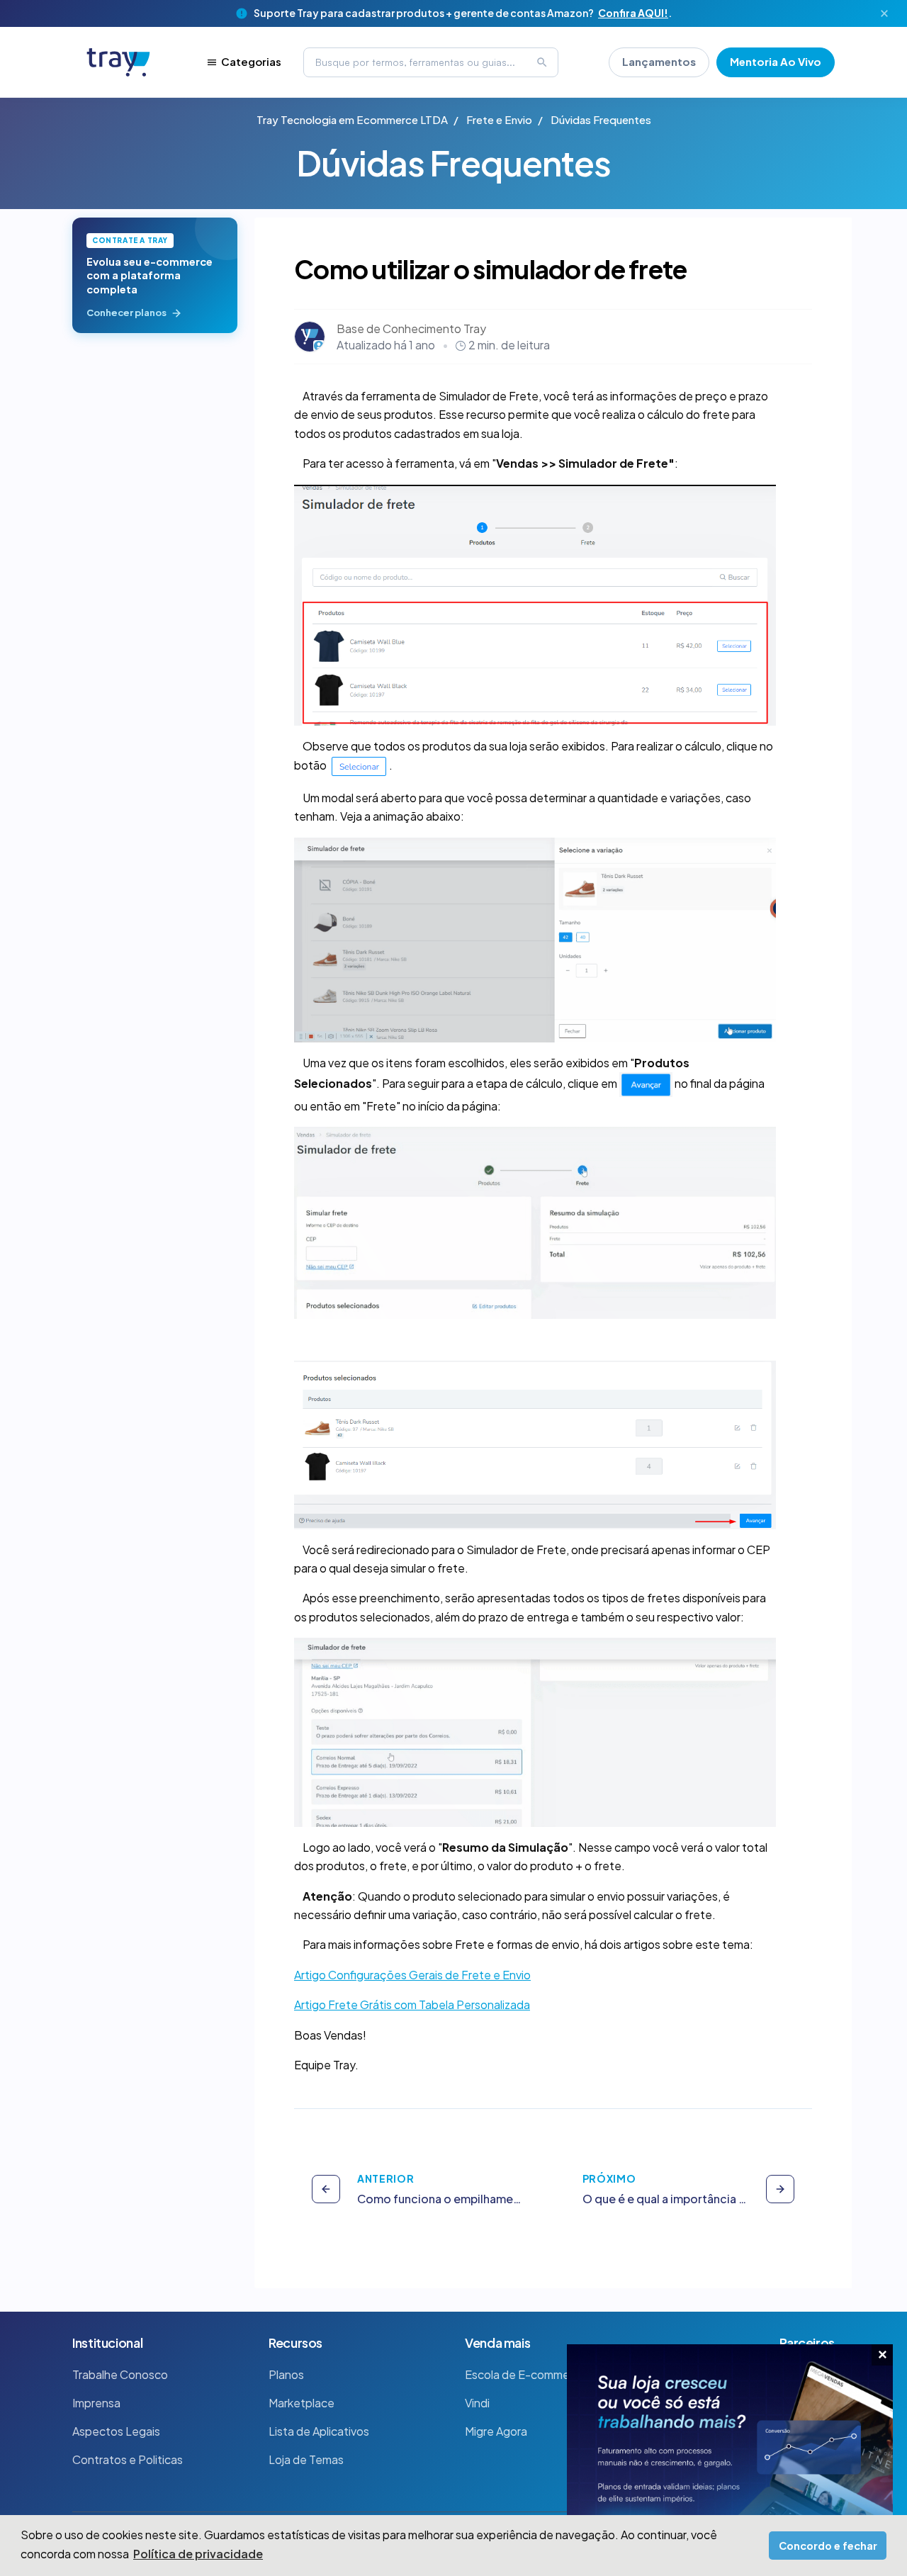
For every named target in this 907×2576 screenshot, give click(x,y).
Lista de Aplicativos (319, 2431)
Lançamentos (659, 61)
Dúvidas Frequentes (601, 119)
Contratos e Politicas (128, 2459)
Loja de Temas (306, 2459)
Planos (286, 2374)
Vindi (477, 2403)
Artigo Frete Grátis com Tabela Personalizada (412, 2004)
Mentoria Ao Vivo (776, 61)
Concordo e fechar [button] (828, 2546)
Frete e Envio (499, 119)
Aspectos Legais (116, 2431)
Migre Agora (496, 2431)
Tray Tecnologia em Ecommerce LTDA (352, 119)
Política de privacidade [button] (198, 2554)
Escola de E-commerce (526, 2374)
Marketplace (302, 2403)
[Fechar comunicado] (884, 13)
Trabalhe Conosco (120, 2374)
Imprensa (96, 2403)
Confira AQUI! (633, 13)
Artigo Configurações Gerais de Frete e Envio (412, 1975)
